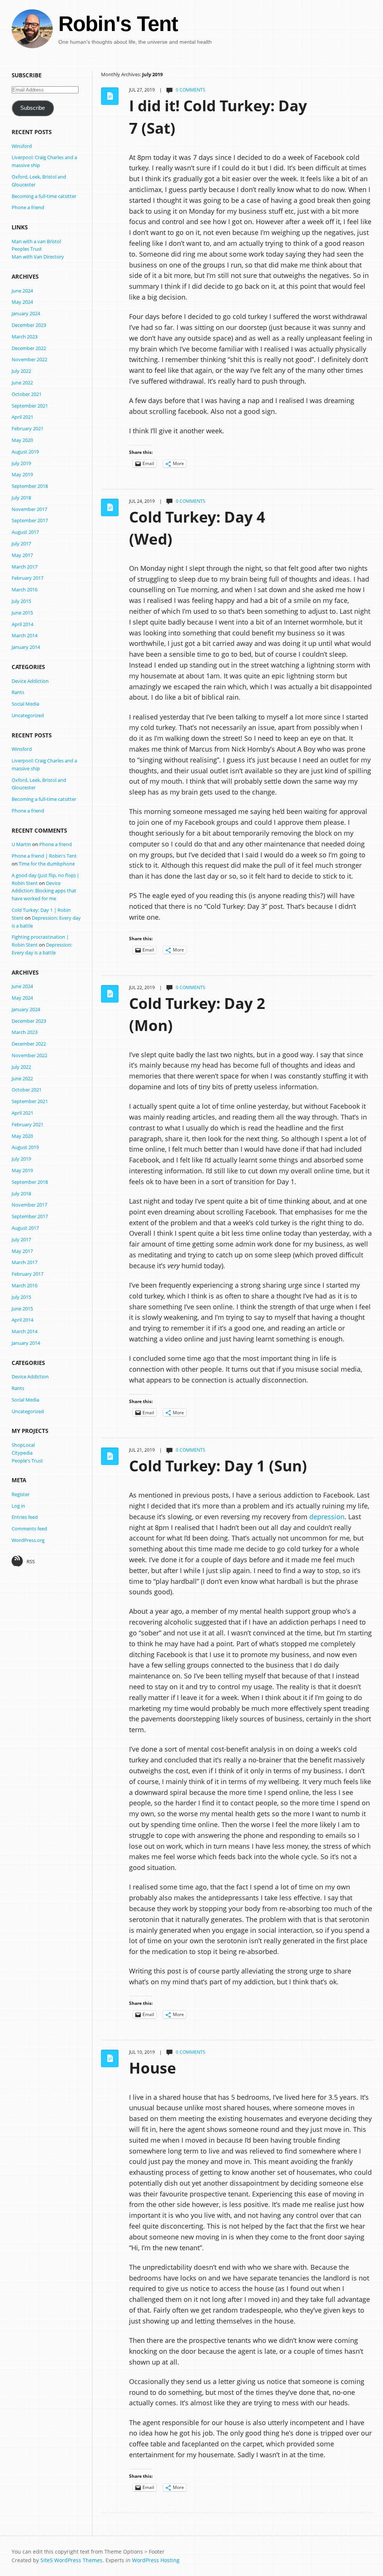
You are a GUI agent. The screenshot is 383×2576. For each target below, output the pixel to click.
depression (327, 1517)
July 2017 (21, 544)
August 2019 (25, 452)
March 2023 (24, 337)
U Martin (21, 844)
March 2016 (24, 589)
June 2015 (22, 613)
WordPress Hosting (156, 2560)
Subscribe (33, 108)
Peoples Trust (27, 249)
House (153, 2068)
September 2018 (30, 486)
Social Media (25, 704)
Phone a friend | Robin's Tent (44, 856)
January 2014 (26, 647)
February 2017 (27, 578)
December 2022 (29, 348)
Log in (18, 1506)
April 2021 (22, 417)
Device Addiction (30, 681)
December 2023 (29, 325)
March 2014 (24, 635)
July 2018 (21, 498)
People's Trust (27, 1461)
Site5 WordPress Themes (71, 2560)
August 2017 (25, 532)
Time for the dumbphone (47, 864)
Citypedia (22, 1453)
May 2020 (22, 440)
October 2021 (27, 394)
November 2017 (29, 509)
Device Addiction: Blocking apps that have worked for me (44, 891)
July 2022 (21, 371)
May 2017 (22, 555)
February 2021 (27, 428)
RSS (31, 1561)
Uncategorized (28, 715)
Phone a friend (28, 207)
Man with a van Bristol (36, 241)
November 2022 (29, 359)
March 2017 (24, 567)
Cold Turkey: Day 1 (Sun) (218, 1466)
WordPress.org (28, 1540)
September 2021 (30, 406)
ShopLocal (23, 1445)
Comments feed (29, 1529)
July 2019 (21, 463)
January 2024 (26, 313)
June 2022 (22, 383)
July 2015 (21, 601)
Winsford (22, 146)
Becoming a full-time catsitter (44, 196)
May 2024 (22, 302)
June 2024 (22, 291)
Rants (18, 692)
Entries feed (25, 1517)
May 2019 (22, 474)
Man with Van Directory (38, 257)
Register (21, 1494)
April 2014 (22, 624)
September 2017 (30, 520)
